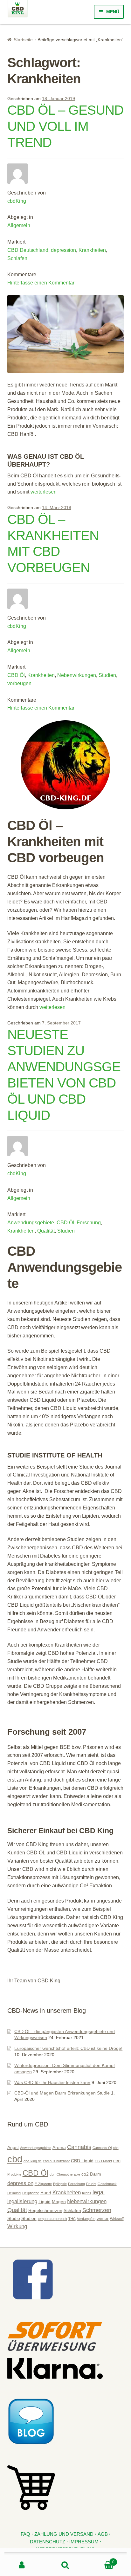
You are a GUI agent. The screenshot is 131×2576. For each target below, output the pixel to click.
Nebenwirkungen (77, 675)
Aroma (59, 2147)
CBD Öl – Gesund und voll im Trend (65, 126)
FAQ (25, 2534)
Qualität (46, 1231)
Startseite (23, 40)
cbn (52, 2174)
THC (72, 2219)
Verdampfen (86, 2219)
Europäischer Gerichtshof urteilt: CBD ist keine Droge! (68, 2048)
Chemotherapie (68, 2174)
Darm (96, 2174)
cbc (116, 2148)
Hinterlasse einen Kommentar (41, 283)
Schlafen (17, 258)
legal (99, 2192)
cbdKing (17, 201)
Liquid (45, 2202)
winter (103, 2218)
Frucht (91, 2184)
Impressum (84, 2542)
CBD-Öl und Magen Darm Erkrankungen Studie (62, 2093)
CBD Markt (103, 2161)
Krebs (87, 2193)
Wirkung (17, 2226)
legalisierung (22, 2201)
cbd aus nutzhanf (56, 2161)
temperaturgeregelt (52, 2219)
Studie (14, 2218)
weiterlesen (44, 492)
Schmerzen (97, 2210)
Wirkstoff (117, 2219)
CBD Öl (16, 675)
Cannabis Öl (102, 2148)
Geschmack (107, 2184)
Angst (13, 2147)
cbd (15, 2159)
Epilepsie (60, 2184)
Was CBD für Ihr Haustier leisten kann (52, 2082)
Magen (59, 2202)
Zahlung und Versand (64, 2534)
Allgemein (19, 225)
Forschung (89, 1223)
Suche (65, 2565)
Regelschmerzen (45, 2210)
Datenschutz (48, 2542)
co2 (85, 2174)
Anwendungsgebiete (31, 1223)
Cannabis (79, 2147)
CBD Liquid (82, 2161)
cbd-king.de (33, 2161)
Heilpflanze (31, 2193)
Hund (46, 2193)
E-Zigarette (43, 2184)
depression (63, 250)
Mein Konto (22, 2565)
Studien (107, 675)
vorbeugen (19, 683)
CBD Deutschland (28, 250)
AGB (103, 2534)
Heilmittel (14, 2193)
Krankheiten (92, 250)
